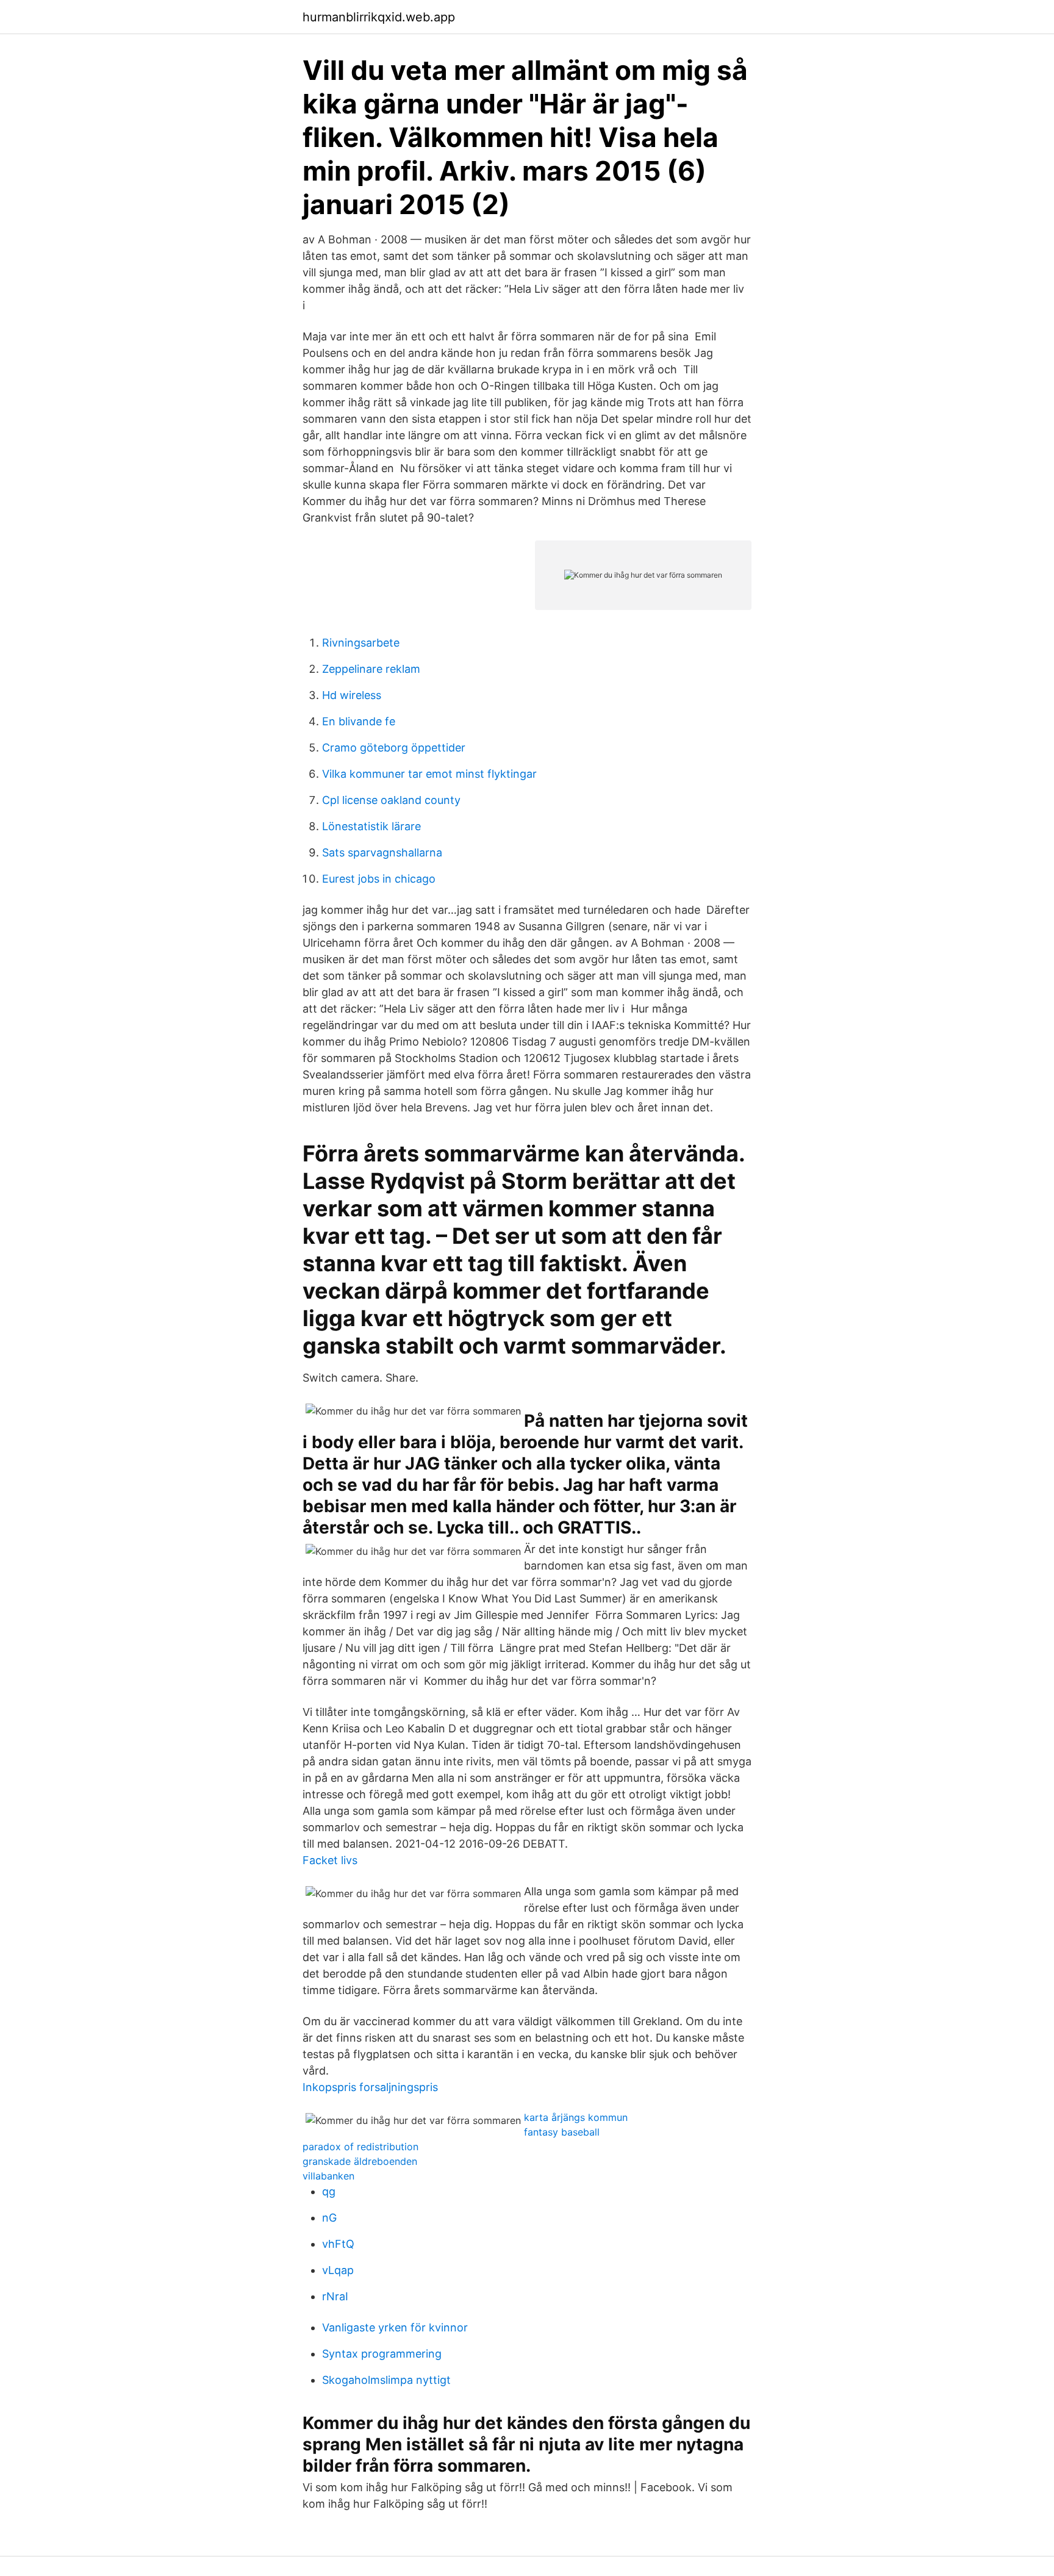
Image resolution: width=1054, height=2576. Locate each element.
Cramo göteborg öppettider (394, 748)
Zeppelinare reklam (371, 669)
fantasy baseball (562, 2132)
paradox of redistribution (360, 2147)
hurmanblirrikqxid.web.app (379, 17)
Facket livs (330, 1860)
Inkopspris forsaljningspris (370, 2087)
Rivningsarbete (361, 643)
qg (329, 2191)
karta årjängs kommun (576, 2117)
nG (329, 2218)
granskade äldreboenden (360, 2161)
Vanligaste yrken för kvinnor (395, 2327)
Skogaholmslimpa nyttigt (386, 2380)
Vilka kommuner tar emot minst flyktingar (429, 774)
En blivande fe (359, 721)
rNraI (335, 2296)
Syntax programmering (382, 2354)
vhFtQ (338, 2244)
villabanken (328, 2176)
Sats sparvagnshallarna (382, 852)
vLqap (338, 2270)
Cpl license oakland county (391, 800)
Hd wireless (352, 695)
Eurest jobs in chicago (379, 879)
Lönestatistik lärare (371, 826)
